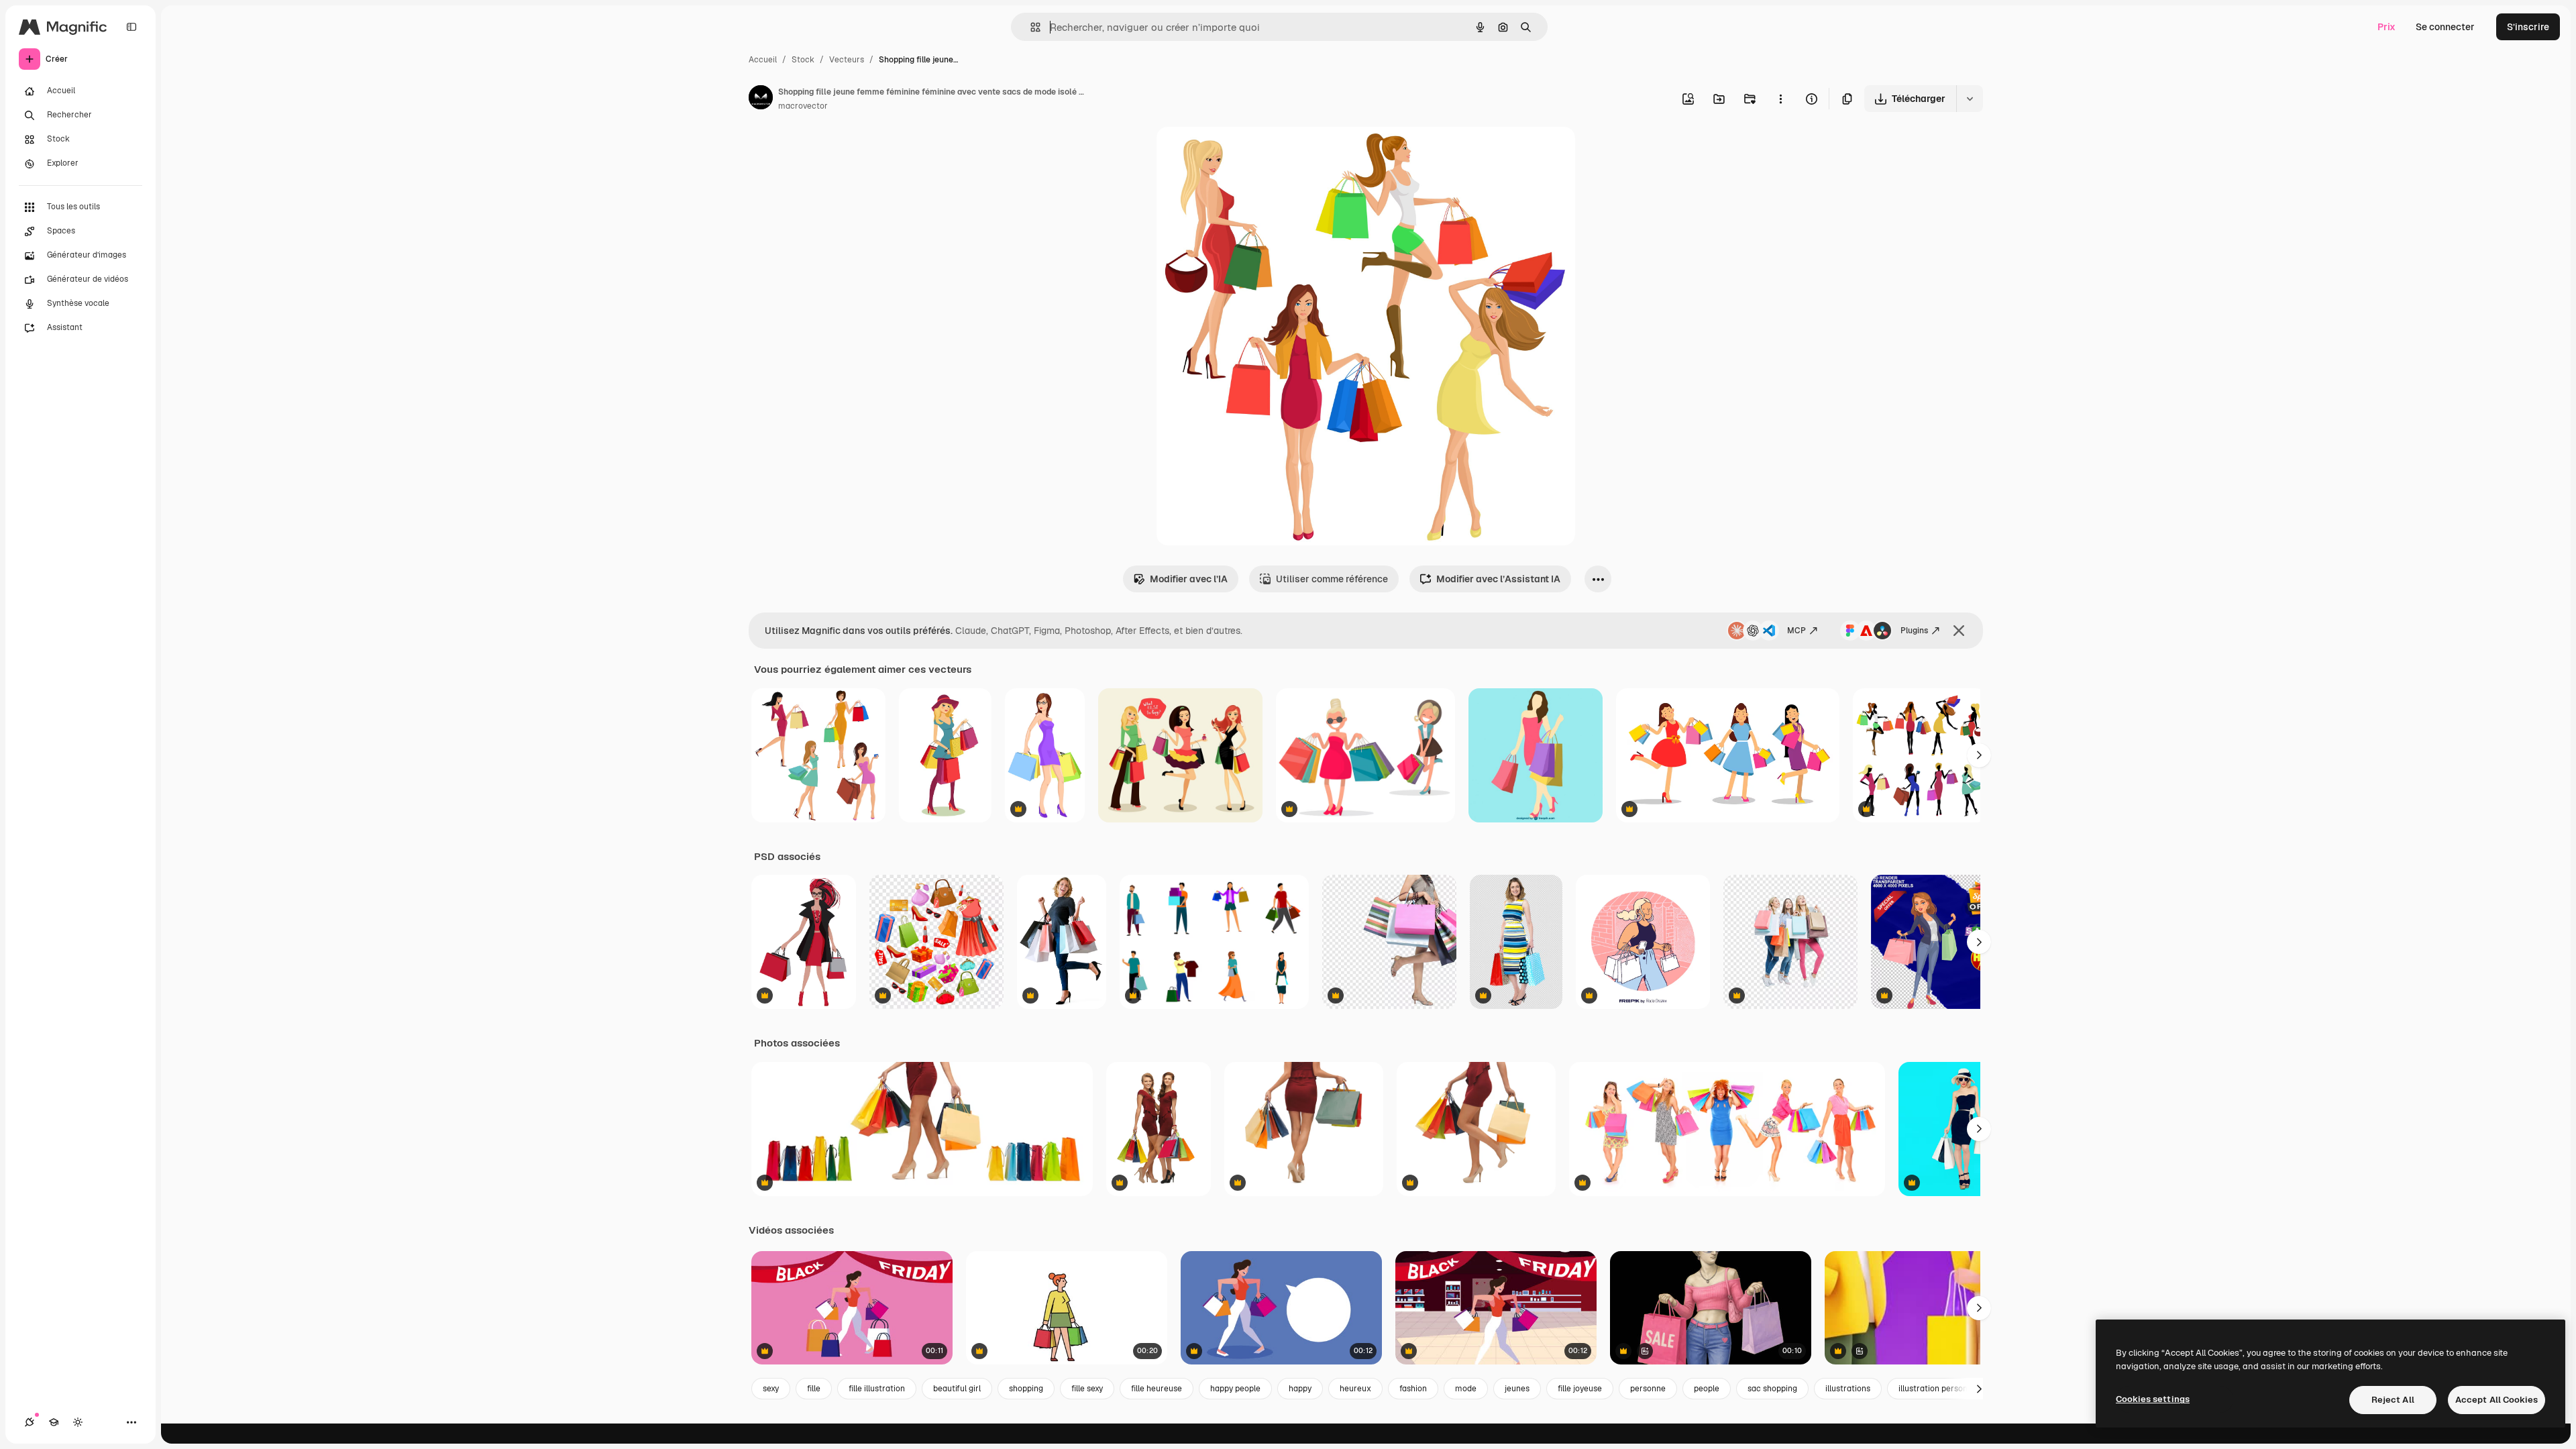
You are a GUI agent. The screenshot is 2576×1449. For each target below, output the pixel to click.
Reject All (2393, 1400)
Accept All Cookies (2497, 1400)
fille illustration (877, 1389)
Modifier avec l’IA (1189, 579)
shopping (1026, 1389)
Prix (2386, 27)
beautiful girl (957, 1389)
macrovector (803, 106)
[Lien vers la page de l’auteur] (761, 99)
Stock (803, 60)
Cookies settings (2153, 1399)
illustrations (1848, 1389)
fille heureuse (1157, 1389)
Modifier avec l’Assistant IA (1498, 579)
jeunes (1517, 1389)
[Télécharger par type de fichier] (1970, 99)
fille (814, 1389)
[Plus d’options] (1780, 99)
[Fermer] (1959, 631)
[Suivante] (1979, 755)
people (1707, 1389)
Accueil (763, 60)
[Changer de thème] (78, 1422)
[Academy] (54, 1422)
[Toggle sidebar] (131, 27)
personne (1648, 1389)
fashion (1413, 1389)
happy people (1235, 1389)
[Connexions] (30, 1422)
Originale (1245, 153)
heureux (1355, 1389)
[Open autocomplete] (1030, 27)
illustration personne (1938, 1389)
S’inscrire (2528, 27)
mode (1466, 1389)
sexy (771, 1389)
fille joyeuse (1580, 1389)
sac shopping (1772, 1389)
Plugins (1914, 631)
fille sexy (1087, 1389)
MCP (1796, 631)
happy (1300, 1389)
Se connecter (2445, 27)
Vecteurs (847, 60)
